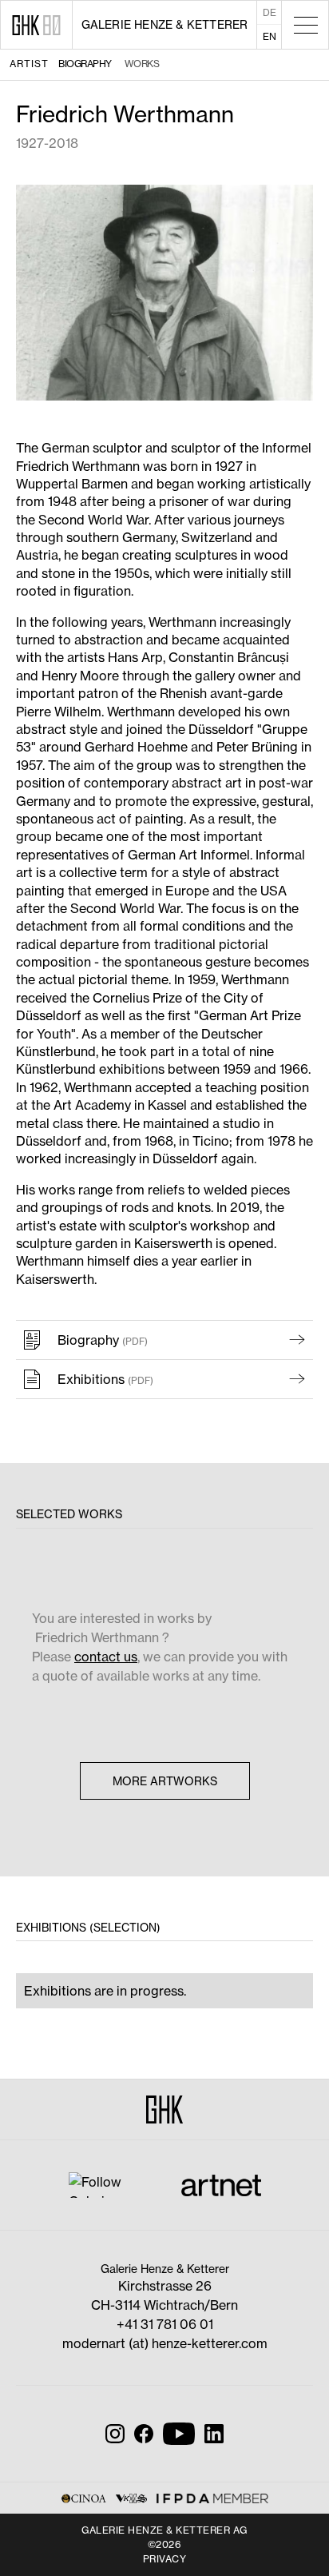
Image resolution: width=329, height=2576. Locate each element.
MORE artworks (165, 1781)
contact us (106, 1657)
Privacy (165, 2559)
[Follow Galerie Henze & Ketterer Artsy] (106, 2184)
